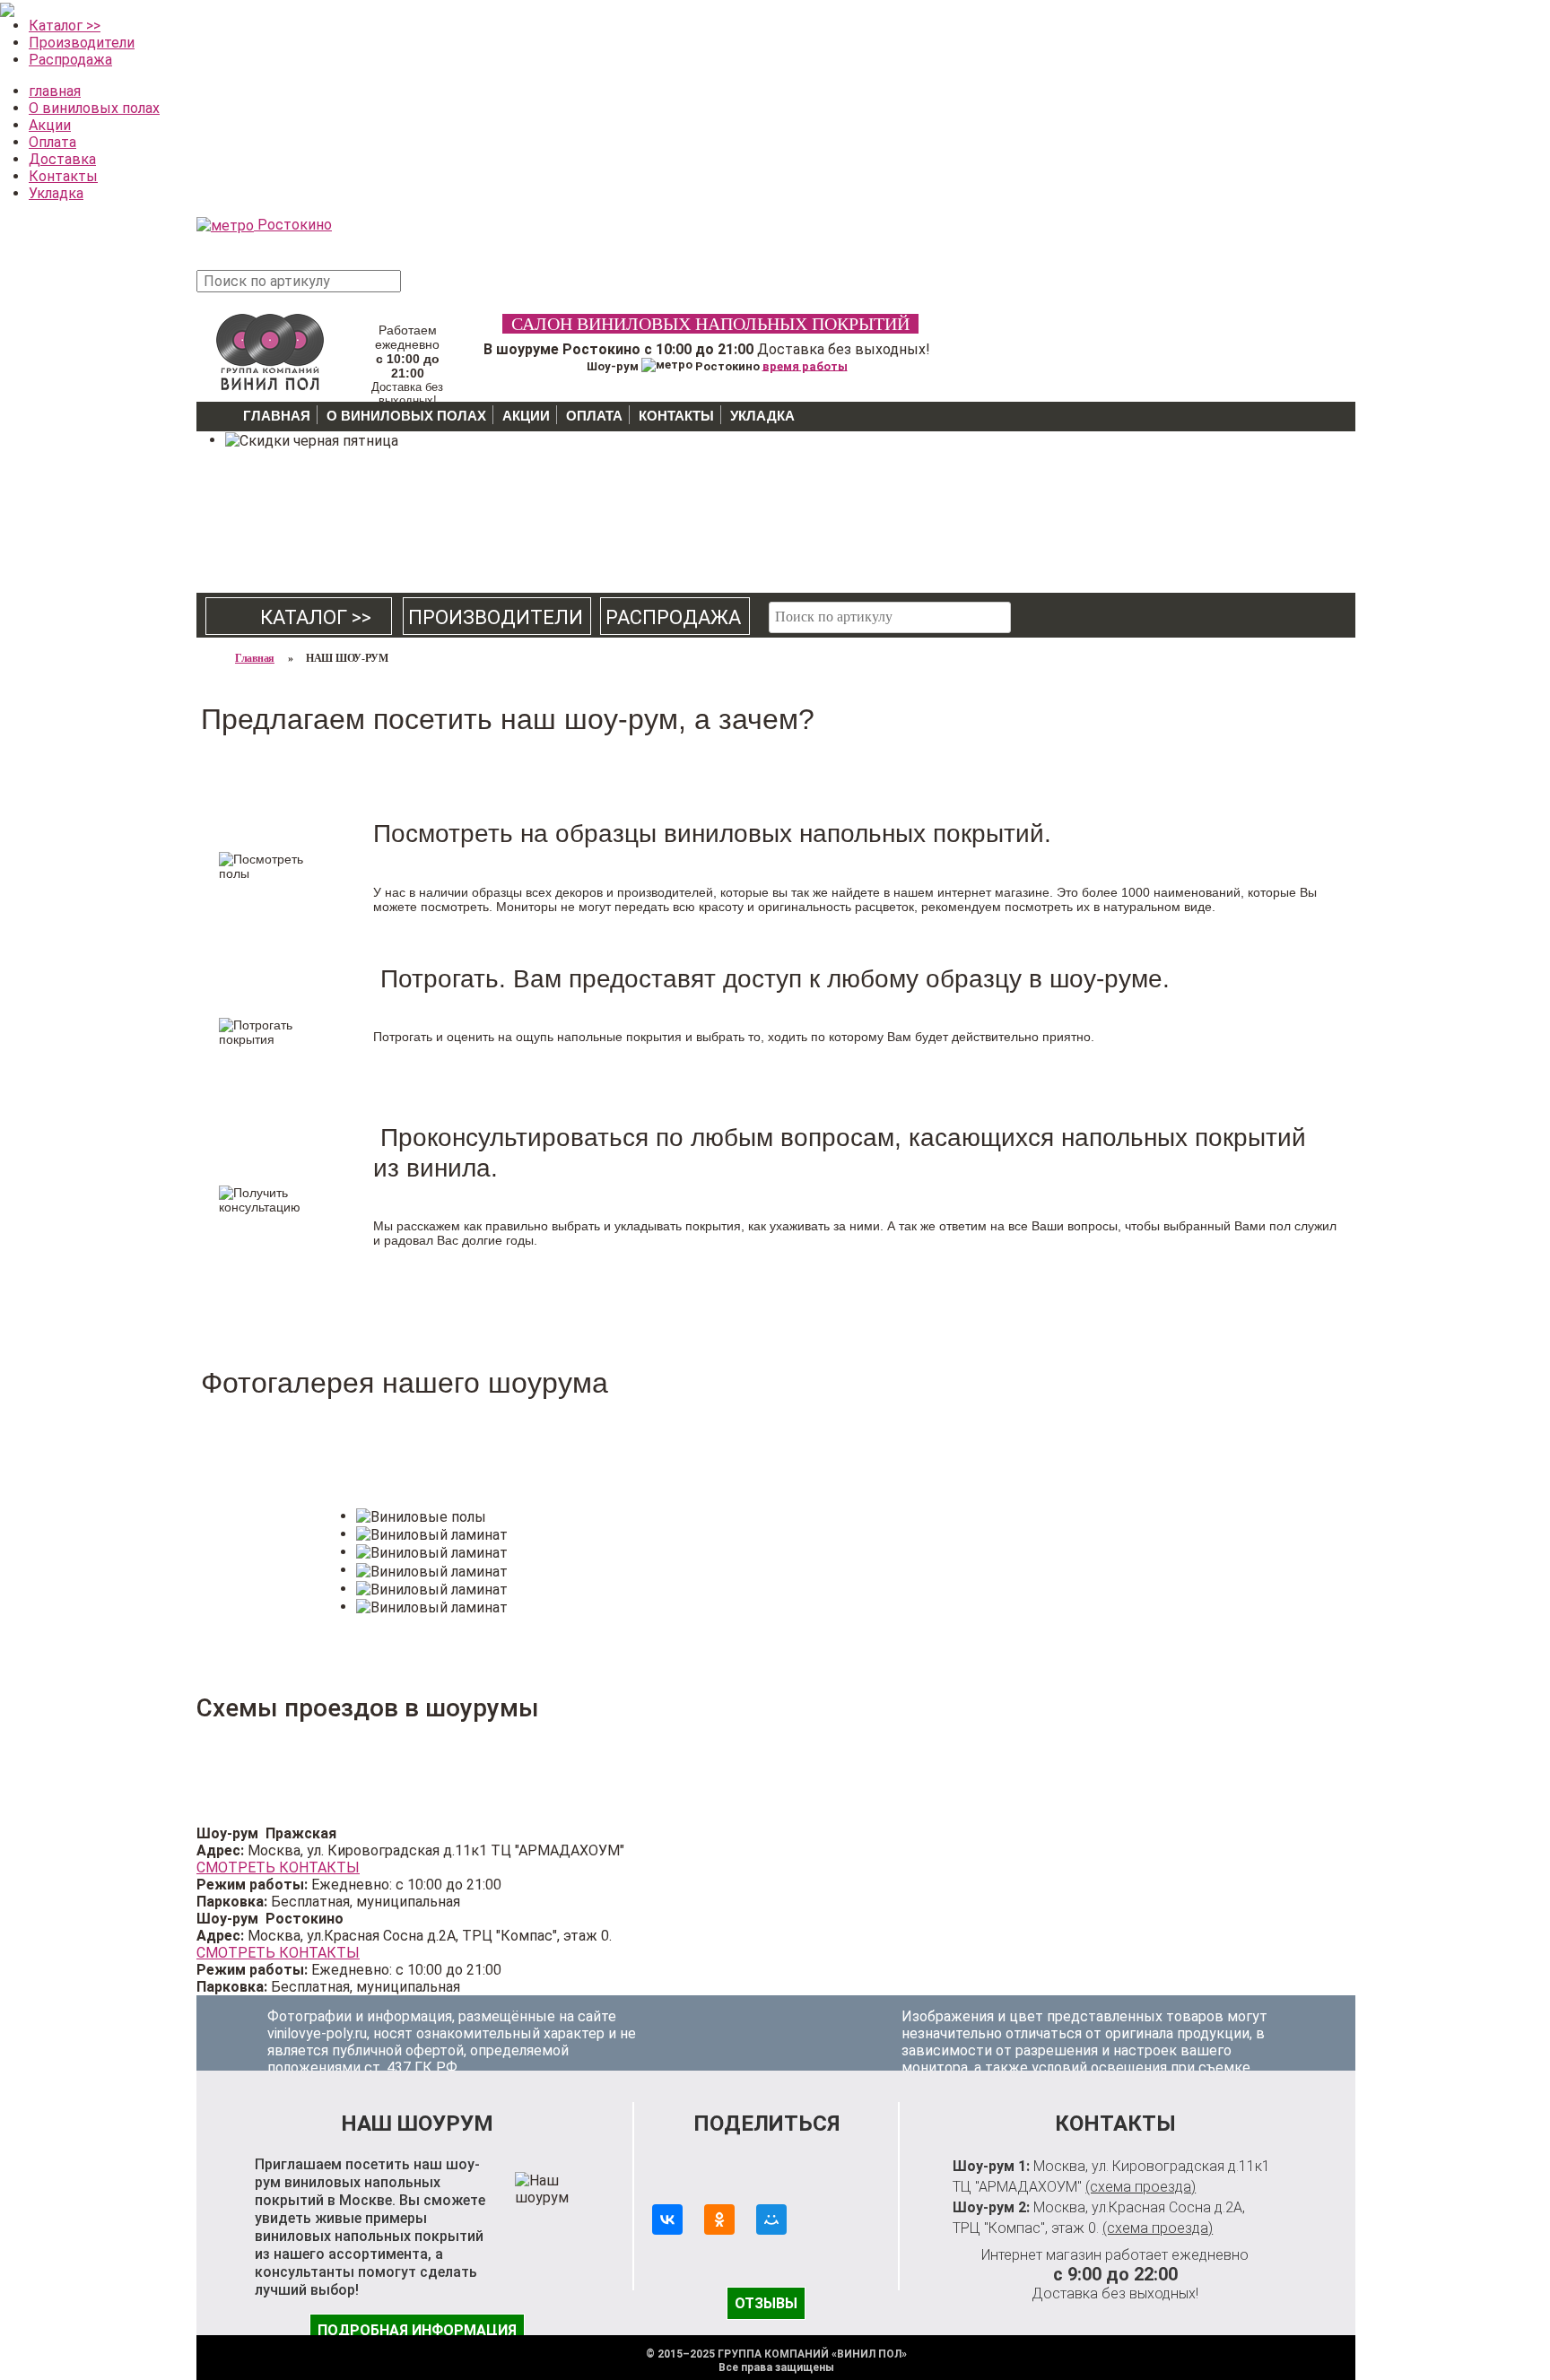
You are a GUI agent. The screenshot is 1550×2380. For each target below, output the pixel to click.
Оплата (52, 142)
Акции (50, 125)
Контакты (63, 176)
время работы (805, 365)
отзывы (766, 2303)
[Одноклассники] (719, 2219)
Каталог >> (65, 26)
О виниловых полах (94, 108)
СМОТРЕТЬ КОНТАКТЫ (278, 1868)
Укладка (56, 193)
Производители (82, 43)
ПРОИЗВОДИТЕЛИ (496, 617)
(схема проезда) (1141, 2187)
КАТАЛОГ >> (300, 617)
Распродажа (70, 60)
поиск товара (434, 290)
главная (55, 91)
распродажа (673, 617)
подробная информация (417, 2330)
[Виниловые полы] (270, 349)
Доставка (62, 159)
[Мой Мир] (771, 2219)
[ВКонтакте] (667, 2219)
